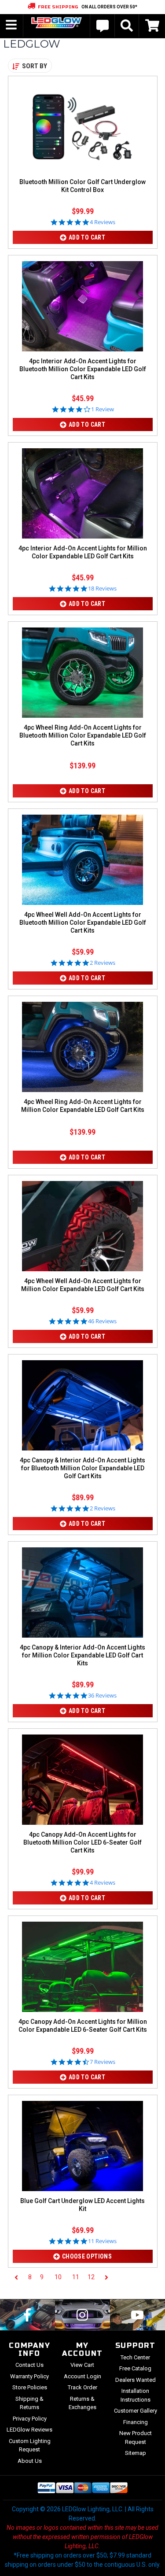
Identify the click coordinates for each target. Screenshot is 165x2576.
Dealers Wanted (136, 2380)
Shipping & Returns (29, 2403)
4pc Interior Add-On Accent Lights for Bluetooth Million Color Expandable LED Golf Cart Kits (83, 369)
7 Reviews (103, 2062)
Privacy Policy (30, 2419)
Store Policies (30, 2387)
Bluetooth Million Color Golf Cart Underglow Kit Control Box (82, 186)
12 (91, 2277)
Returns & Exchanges (82, 2403)
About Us (30, 2461)
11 (76, 2277)
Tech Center (135, 2357)
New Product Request (136, 2438)
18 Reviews (102, 589)
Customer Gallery (136, 2411)
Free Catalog (135, 2368)
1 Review (103, 409)
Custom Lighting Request (30, 2445)
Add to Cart (87, 237)
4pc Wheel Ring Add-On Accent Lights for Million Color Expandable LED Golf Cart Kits (83, 1106)
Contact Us (29, 2365)
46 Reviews (102, 1321)
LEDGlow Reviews (29, 2430)
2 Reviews (103, 963)
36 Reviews (102, 1696)
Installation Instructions (136, 2395)
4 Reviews (103, 222)
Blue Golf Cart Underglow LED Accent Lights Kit (82, 2205)
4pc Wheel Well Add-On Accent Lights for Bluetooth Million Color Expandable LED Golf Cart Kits (83, 923)
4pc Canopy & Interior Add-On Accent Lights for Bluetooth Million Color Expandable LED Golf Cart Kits (82, 1468)
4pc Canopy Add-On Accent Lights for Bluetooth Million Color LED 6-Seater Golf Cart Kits (82, 1842)
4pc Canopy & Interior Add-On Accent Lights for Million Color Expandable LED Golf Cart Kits (82, 1655)
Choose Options (87, 2256)
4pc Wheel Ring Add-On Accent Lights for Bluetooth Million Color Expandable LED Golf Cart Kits (83, 735)
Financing (136, 2422)
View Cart (82, 2365)
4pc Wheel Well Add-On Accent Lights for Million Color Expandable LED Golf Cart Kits (83, 1285)
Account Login (82, 2376)
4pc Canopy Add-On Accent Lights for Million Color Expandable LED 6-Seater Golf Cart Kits (83, 2026)
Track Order (82, 2387)
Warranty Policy (29, 2376)
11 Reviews (102, 2241)
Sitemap (136, 2453)
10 (58, 2277)
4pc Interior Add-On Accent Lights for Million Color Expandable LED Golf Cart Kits (83, 552)
